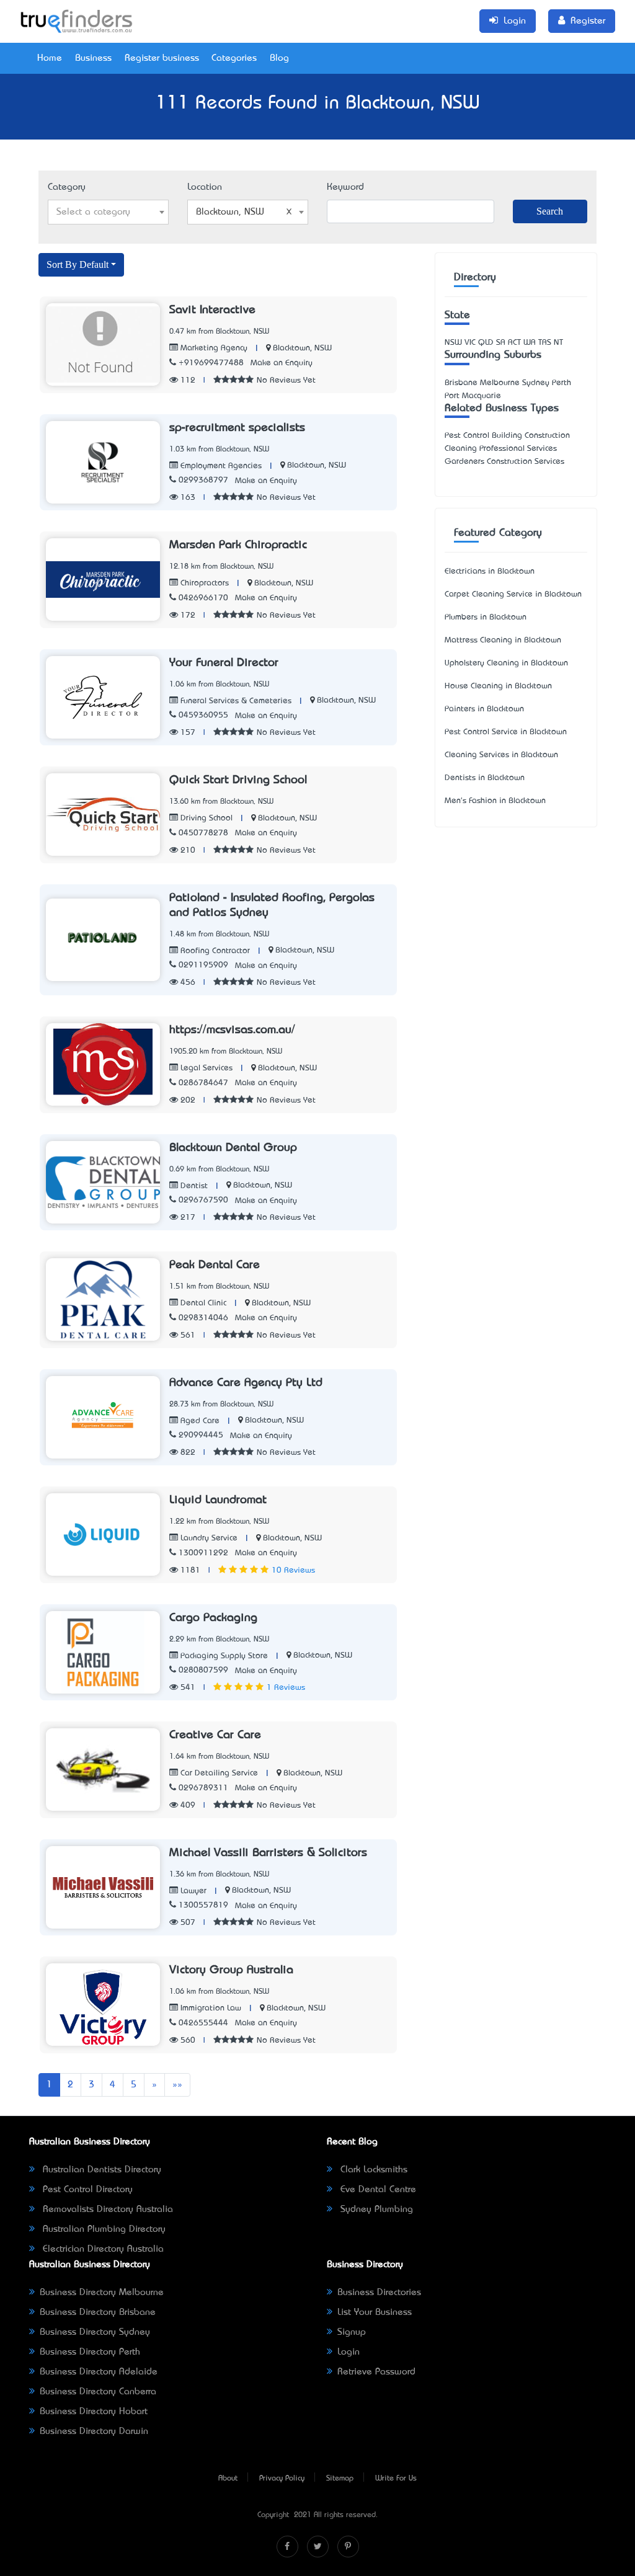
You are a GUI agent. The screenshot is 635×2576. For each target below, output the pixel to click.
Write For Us (396, 2479)
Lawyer (192, 1891)
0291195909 (203, 965)
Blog (279, 58)
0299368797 (203, 480)
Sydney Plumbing (375, 2210)
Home (50, 58)
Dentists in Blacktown (485, 778)
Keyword (345, 187)
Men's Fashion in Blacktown (495, 801)
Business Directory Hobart (94, 2412)
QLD (486, 343)
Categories (234, 58)
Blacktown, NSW (302, 348)
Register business (162, 58)
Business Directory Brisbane (98, 2312)
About (228, 2479)
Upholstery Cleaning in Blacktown (506, 663)
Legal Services (205, 1068)
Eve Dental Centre (377, 2190)
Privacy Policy (282, 2479)
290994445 (201, 1435)
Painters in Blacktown (484, 709)
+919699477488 (211, 363)
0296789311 (203, 1788)
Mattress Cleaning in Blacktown (503, 640)
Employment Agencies (220, 466)
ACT (514, 343)
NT (558, 343)
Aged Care (199, 1421)
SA (501, 343)
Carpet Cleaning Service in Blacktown (513, 594)
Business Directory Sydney (95, 2332)
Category (67, 187)
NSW (453, 343)
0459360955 (203, 715)
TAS (545, 343)
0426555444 (203, 2023)
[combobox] (108, 212)
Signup (352, 2332)
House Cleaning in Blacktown (498, 686)
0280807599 (203, 1670)
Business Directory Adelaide (99, 2372)
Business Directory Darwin (94, 2432)
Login (349, 2352)
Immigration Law (210, 2008)
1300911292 (203, 1553)
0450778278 (203, 833)
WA (530, 343)
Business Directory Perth (90, 2352)
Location (205, 187)
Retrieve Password (376, 2372)
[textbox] (108, 212)
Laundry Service (208, 1538)
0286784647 (203, 1083)
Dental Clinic (202, 1303)
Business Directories (379, 2293)
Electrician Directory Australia (102, 2249)
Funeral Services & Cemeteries (235, 701)
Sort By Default (78, 264)
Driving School (205, 818)
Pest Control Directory (86, 2190)
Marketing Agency (213, 348)
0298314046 (203, 1318)
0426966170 (203, 598)
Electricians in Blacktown (490, 571)
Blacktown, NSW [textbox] (230, 212)
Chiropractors (203, 583)
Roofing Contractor (214, 951)
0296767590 (203, 1200)
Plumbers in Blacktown (486, 617)
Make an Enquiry (282, 363)
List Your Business (375, 2312)
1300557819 (203, 1905)
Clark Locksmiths (372, 2170)
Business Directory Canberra (98, 2392)
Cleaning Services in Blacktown (501, 755)
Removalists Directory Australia (106, 2210)
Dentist (193, 1186)
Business (93, 58)
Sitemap (340, 2479)
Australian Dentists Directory (100, 2170)
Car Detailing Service (218, 1773)
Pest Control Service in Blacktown (506, 732)
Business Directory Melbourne (102, 2293)
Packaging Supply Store (223, 1656)
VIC (470, 343)
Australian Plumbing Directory (103, 2229)
